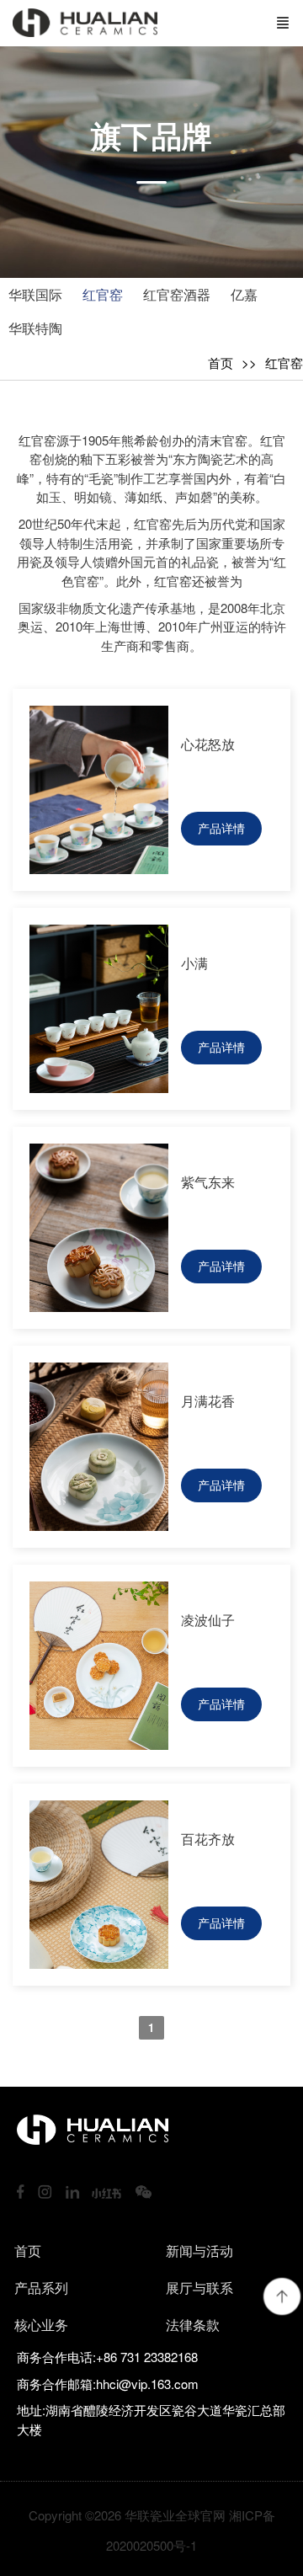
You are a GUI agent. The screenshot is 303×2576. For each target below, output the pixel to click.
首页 (221, 363)
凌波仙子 (208, 1620)
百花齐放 (208, 1839)
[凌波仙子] (99, 1744)
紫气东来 (208, 1182)
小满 (194, 963)
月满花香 (208, 1401)
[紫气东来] (99, 1307)
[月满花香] (99, 1525)
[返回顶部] (282, 2296)
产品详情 (221, 828)
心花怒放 (208, 744)
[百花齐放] (99, 1963)
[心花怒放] (99, 869)
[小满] (99, 1088)
